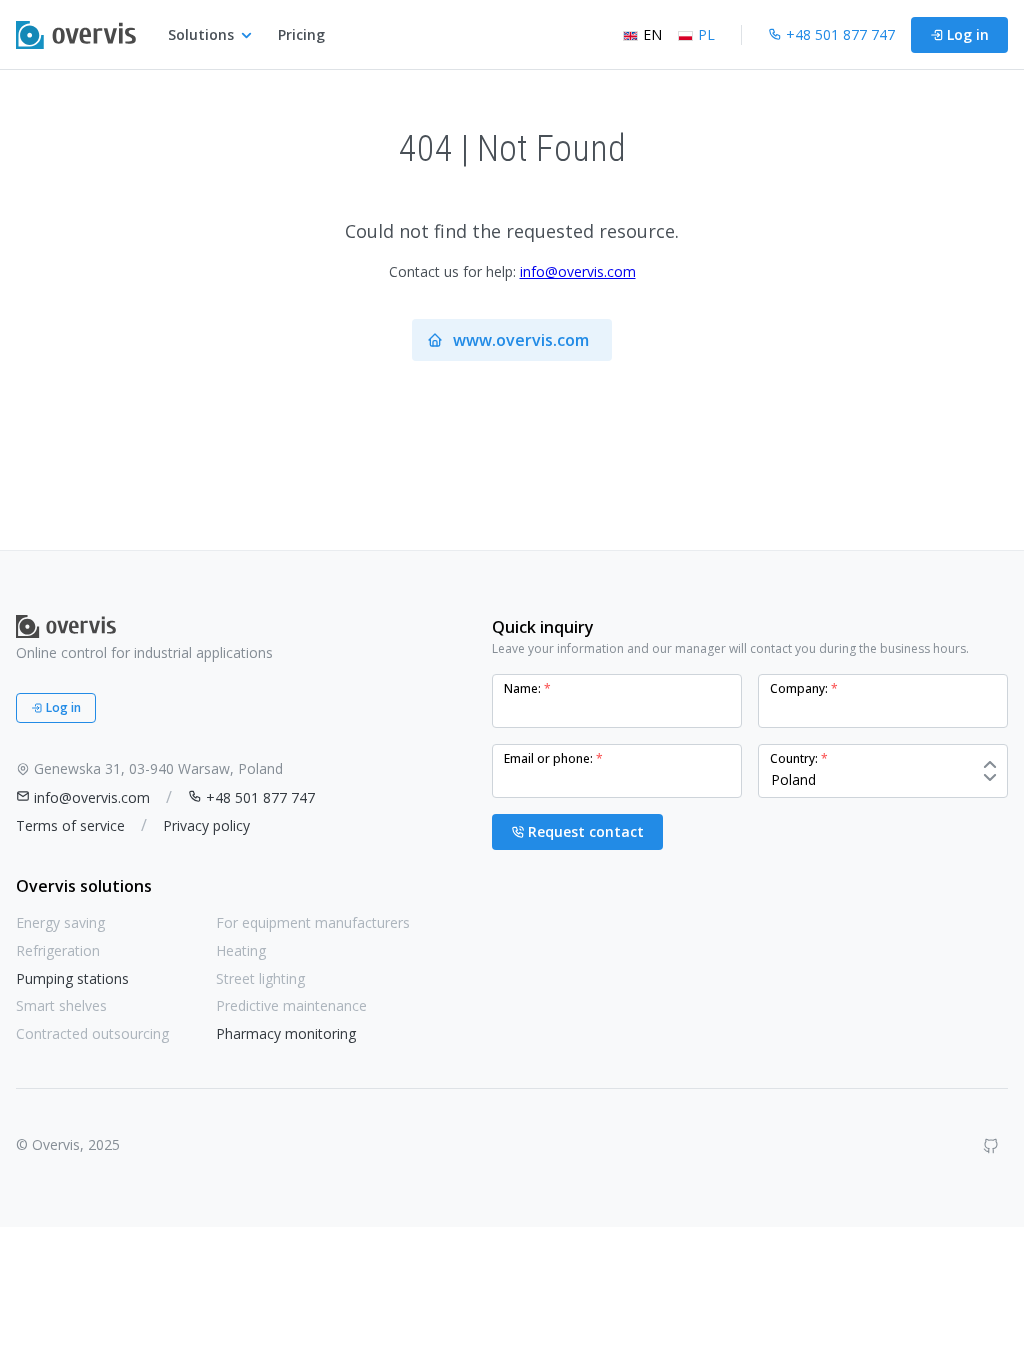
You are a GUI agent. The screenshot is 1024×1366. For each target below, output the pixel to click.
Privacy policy (206, 825)
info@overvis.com (578, 271)
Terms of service (70, 825)
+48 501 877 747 (260, 797)
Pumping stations (72, 978)
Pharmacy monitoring (286, 1033)
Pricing (301, 34)
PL (706, 34)
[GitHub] (991, 1146)
